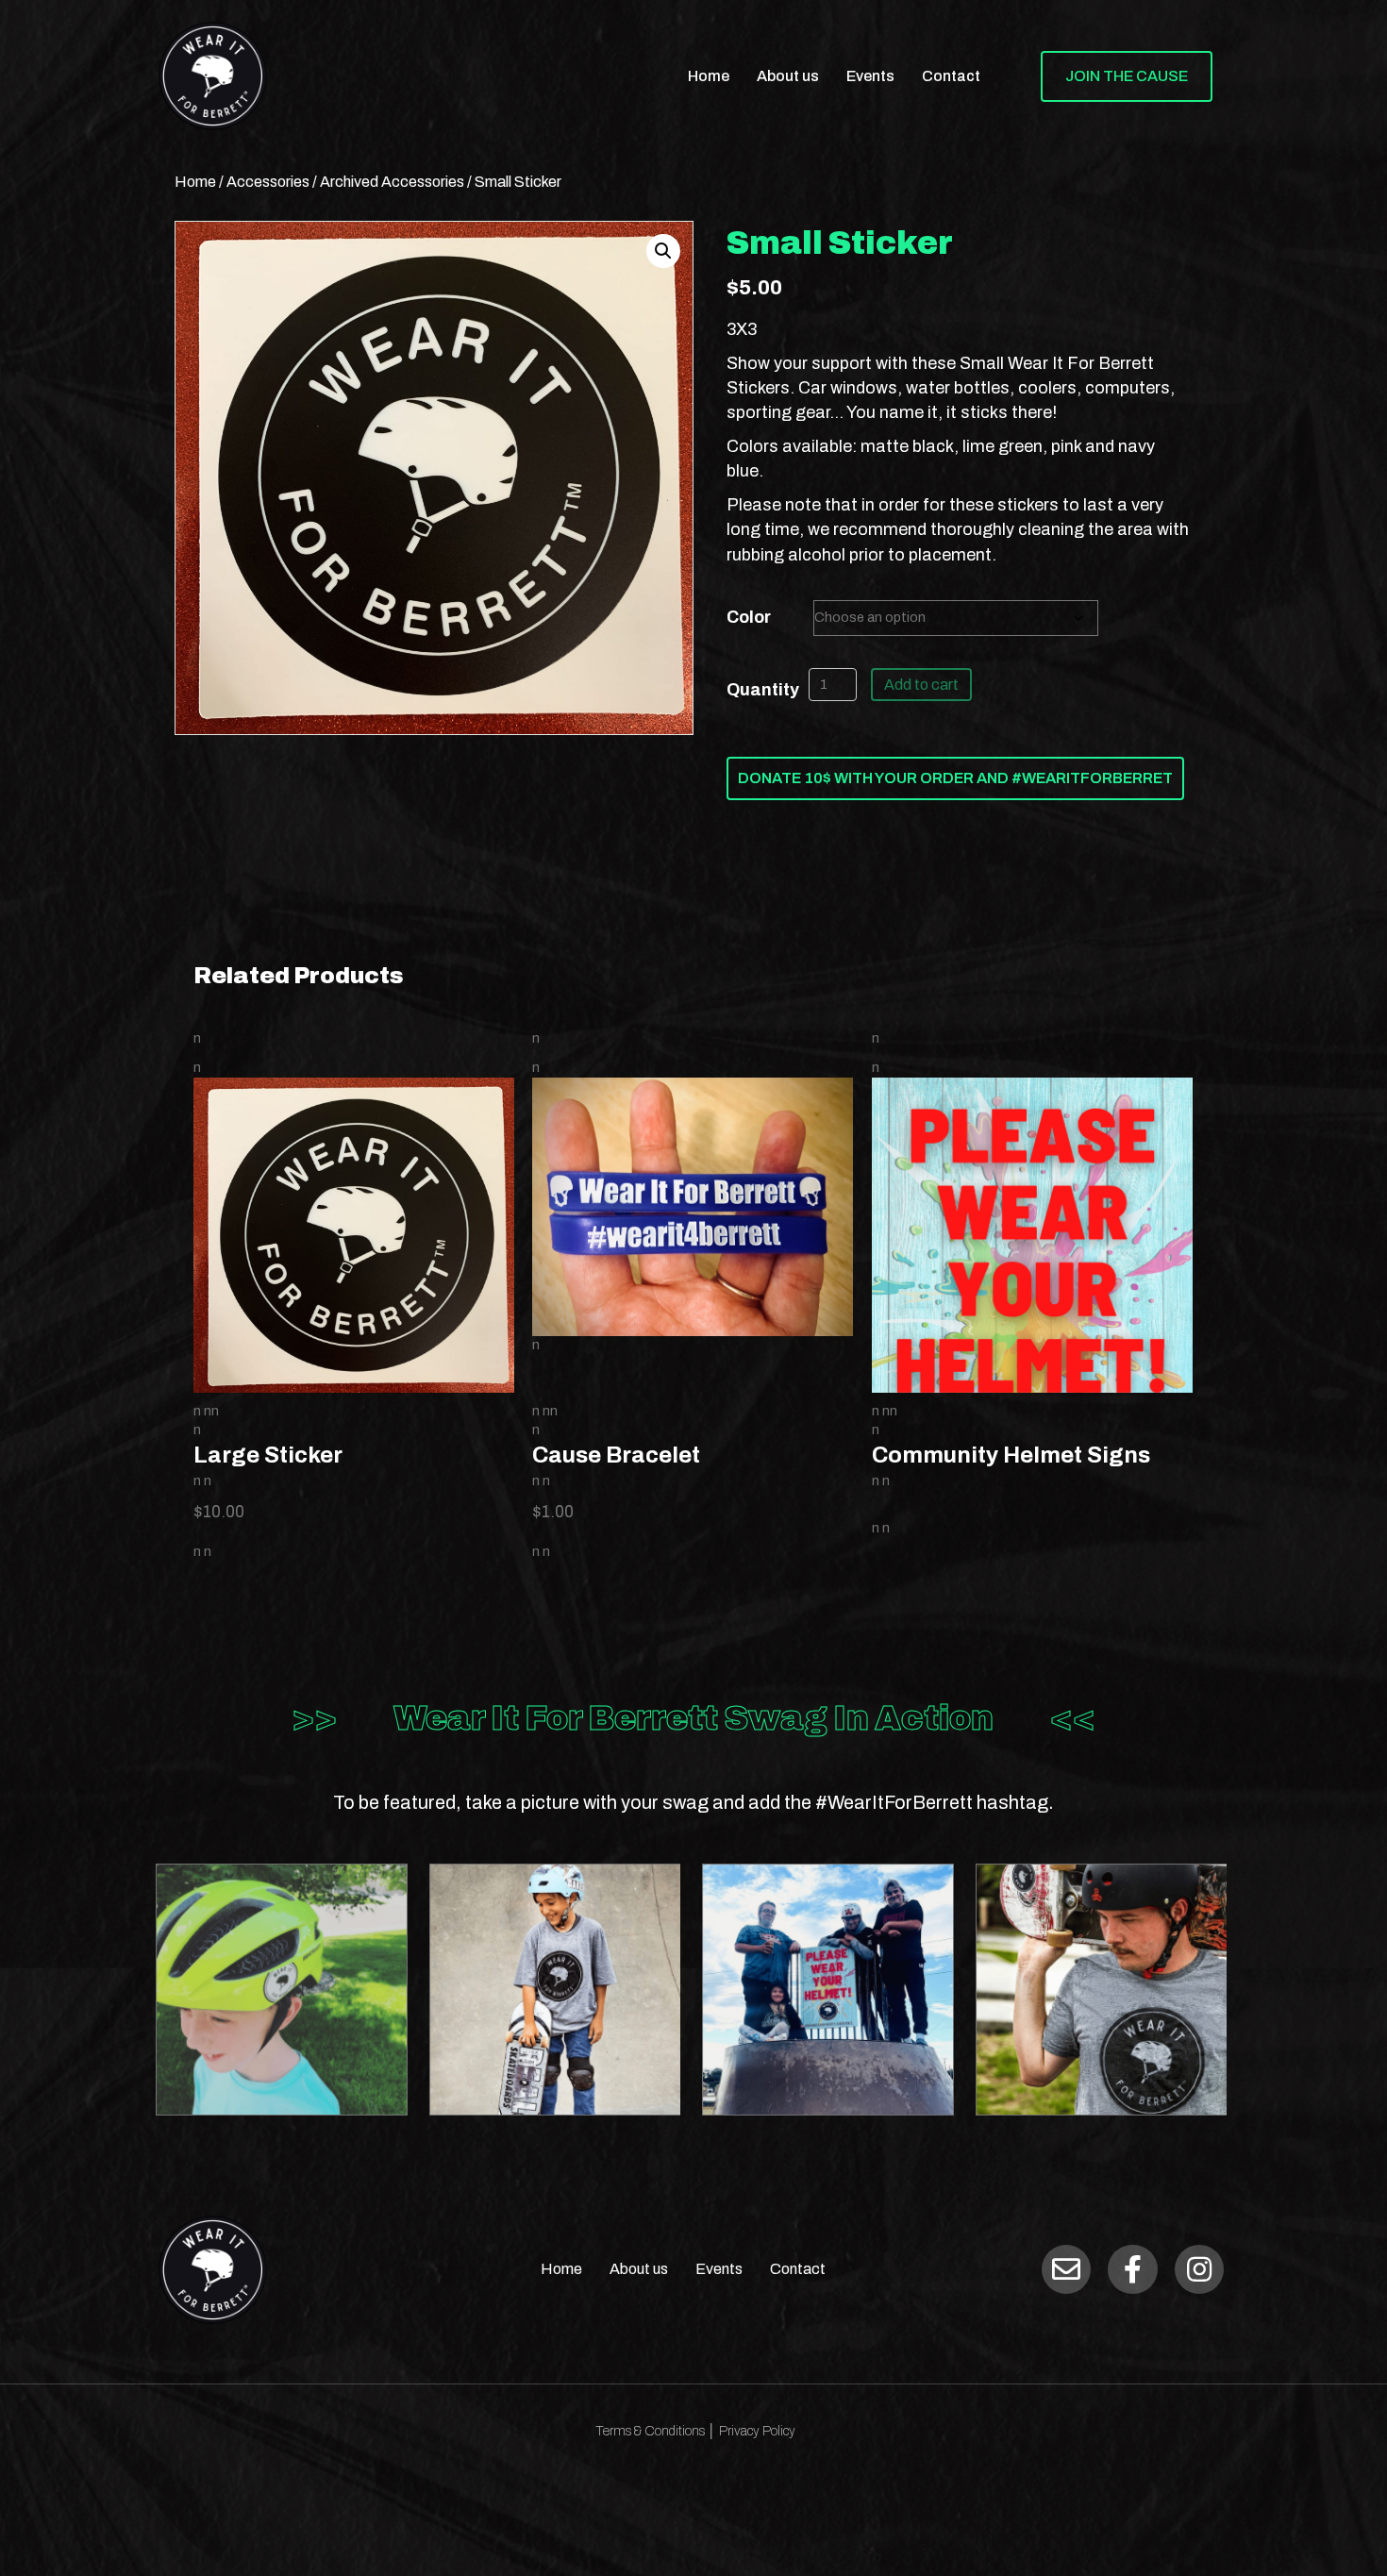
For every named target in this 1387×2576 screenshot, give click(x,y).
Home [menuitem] (709, 76)
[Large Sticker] (354, 1236)
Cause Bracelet (616, 1455)
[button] (663, 251)
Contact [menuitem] (951, 76)
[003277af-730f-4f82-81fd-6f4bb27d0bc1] (828, 1990)
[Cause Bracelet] (693, 1205)
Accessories (268, 182)
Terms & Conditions (649, 2431)
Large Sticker (268, 1455)
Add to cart (921, 685)
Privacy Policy (757, 2431)
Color (749, 617)
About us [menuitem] (788, 76)
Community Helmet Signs (1011, 1455)
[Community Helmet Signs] (1032, 1318)
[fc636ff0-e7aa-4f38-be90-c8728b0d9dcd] (555, 1990)
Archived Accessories (392, 182)
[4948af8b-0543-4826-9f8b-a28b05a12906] (282, 1990)
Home (195, 182)
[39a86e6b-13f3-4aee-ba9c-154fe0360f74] (1102, 1990)
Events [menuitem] (870, 76)
